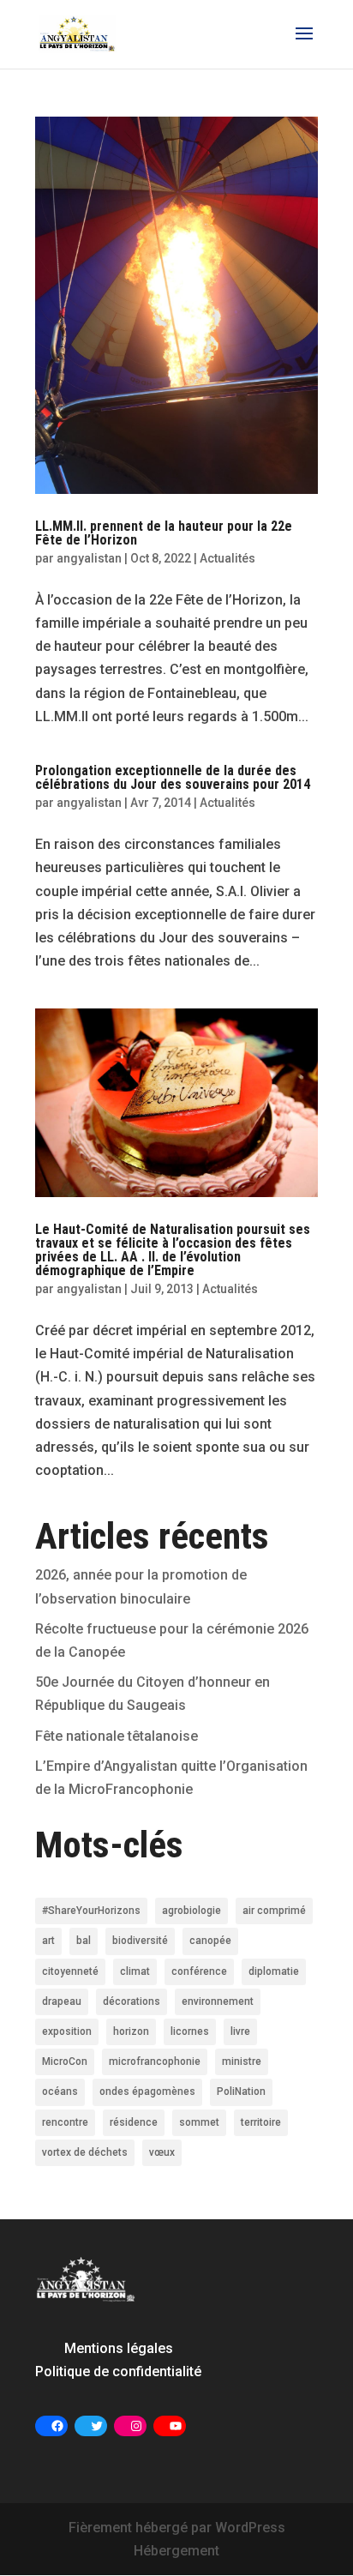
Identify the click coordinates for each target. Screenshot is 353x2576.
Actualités (227, 558)
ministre (242, 2061)
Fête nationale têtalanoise (117, 1736)
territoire (261, 2122)
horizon (131, 2031)
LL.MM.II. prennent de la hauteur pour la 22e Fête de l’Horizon (164, 533)
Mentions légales (119, 2348)
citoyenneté (70, 1971)
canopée (210, 1941)
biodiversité (140, 1941)
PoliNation (241, 2091)
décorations (132, 2001)
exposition (67, 2031)
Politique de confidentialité (118, 2371)
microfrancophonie (155, 2061)
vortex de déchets (85, 2152)
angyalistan (89, 558)
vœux (162, 2152)
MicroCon (65, 2061)
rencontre (65, 2122)
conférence (199, 1971)
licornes (190, 2031)
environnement (218, 2001)
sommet (199, 2122)
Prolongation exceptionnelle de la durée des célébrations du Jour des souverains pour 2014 (173, 777)
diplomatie (274, 1971)
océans (60, 2091)
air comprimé (274, 1911)
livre (240, 2031)
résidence (134, 2122)
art (48, 1941)
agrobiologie (191, 1911)
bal (84, 1941)
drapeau (62, 2001)
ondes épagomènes (147, 2091)
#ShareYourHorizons (91, 1911)
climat (135, 1971)
